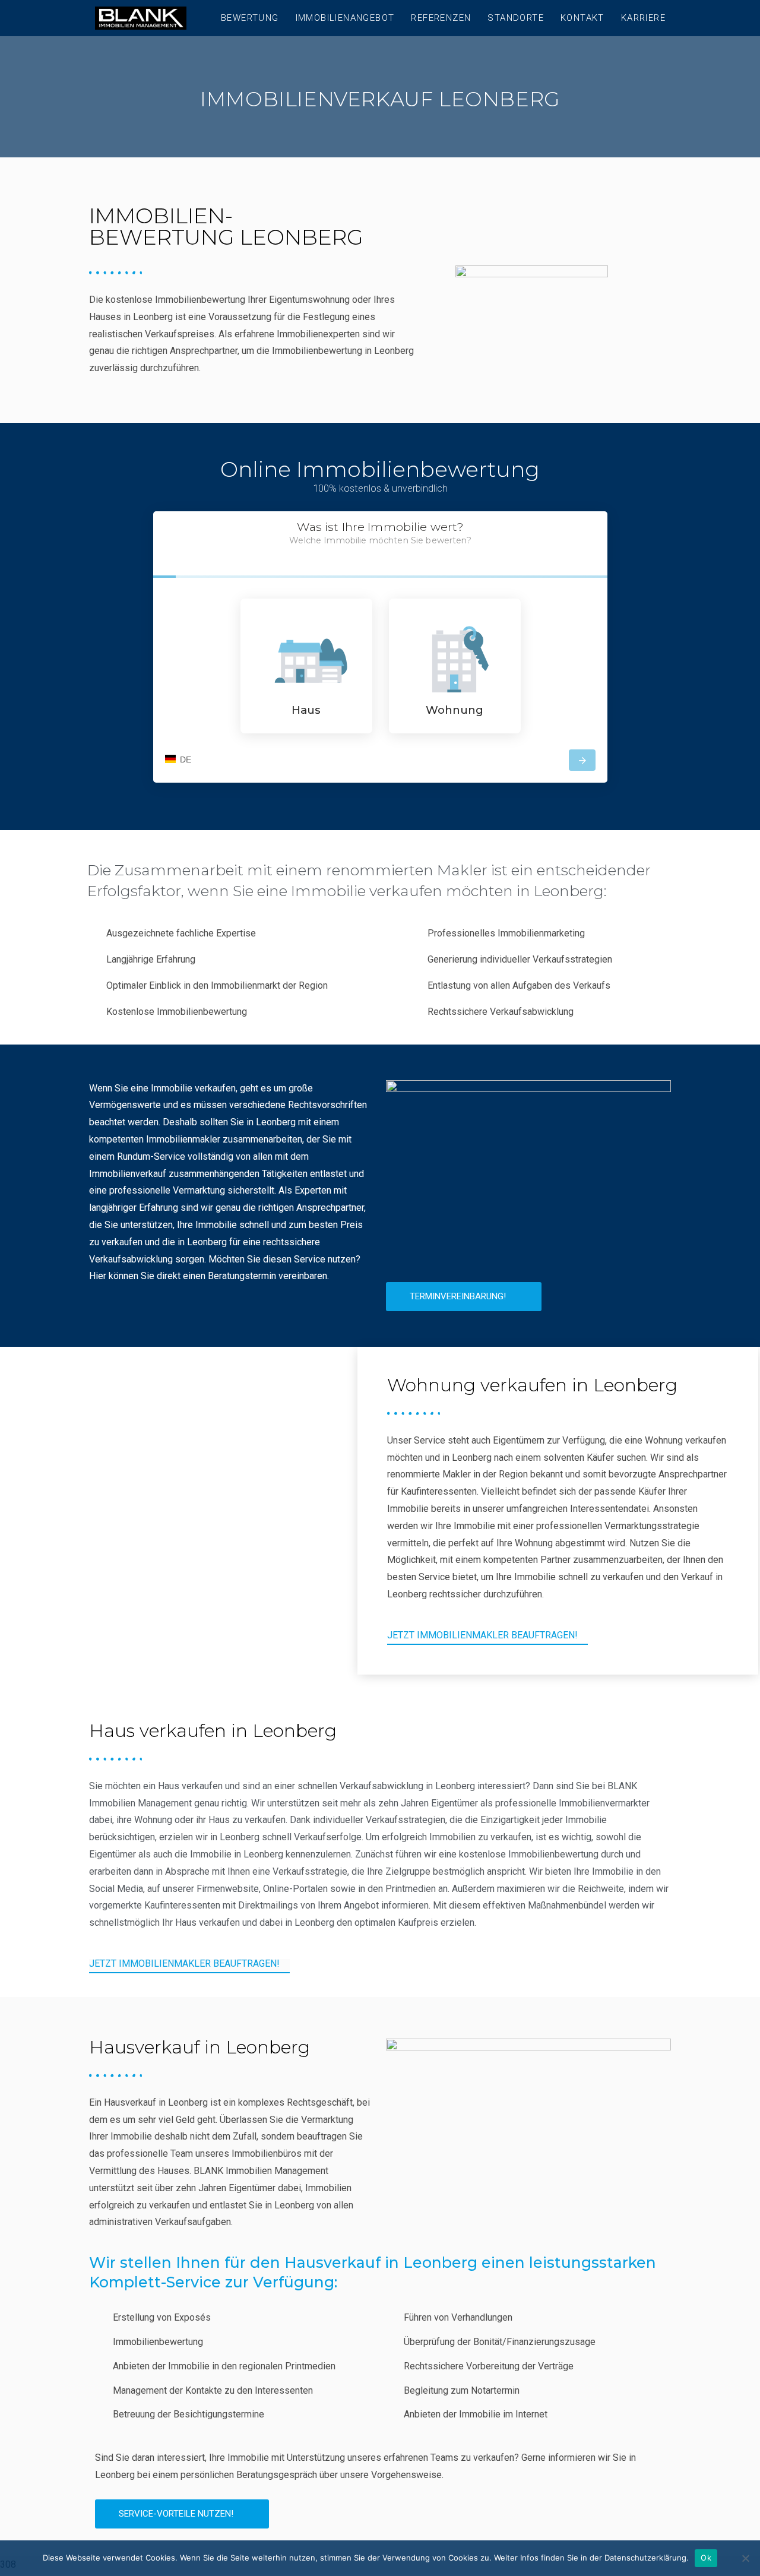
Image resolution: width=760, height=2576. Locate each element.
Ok (706, 2558)
